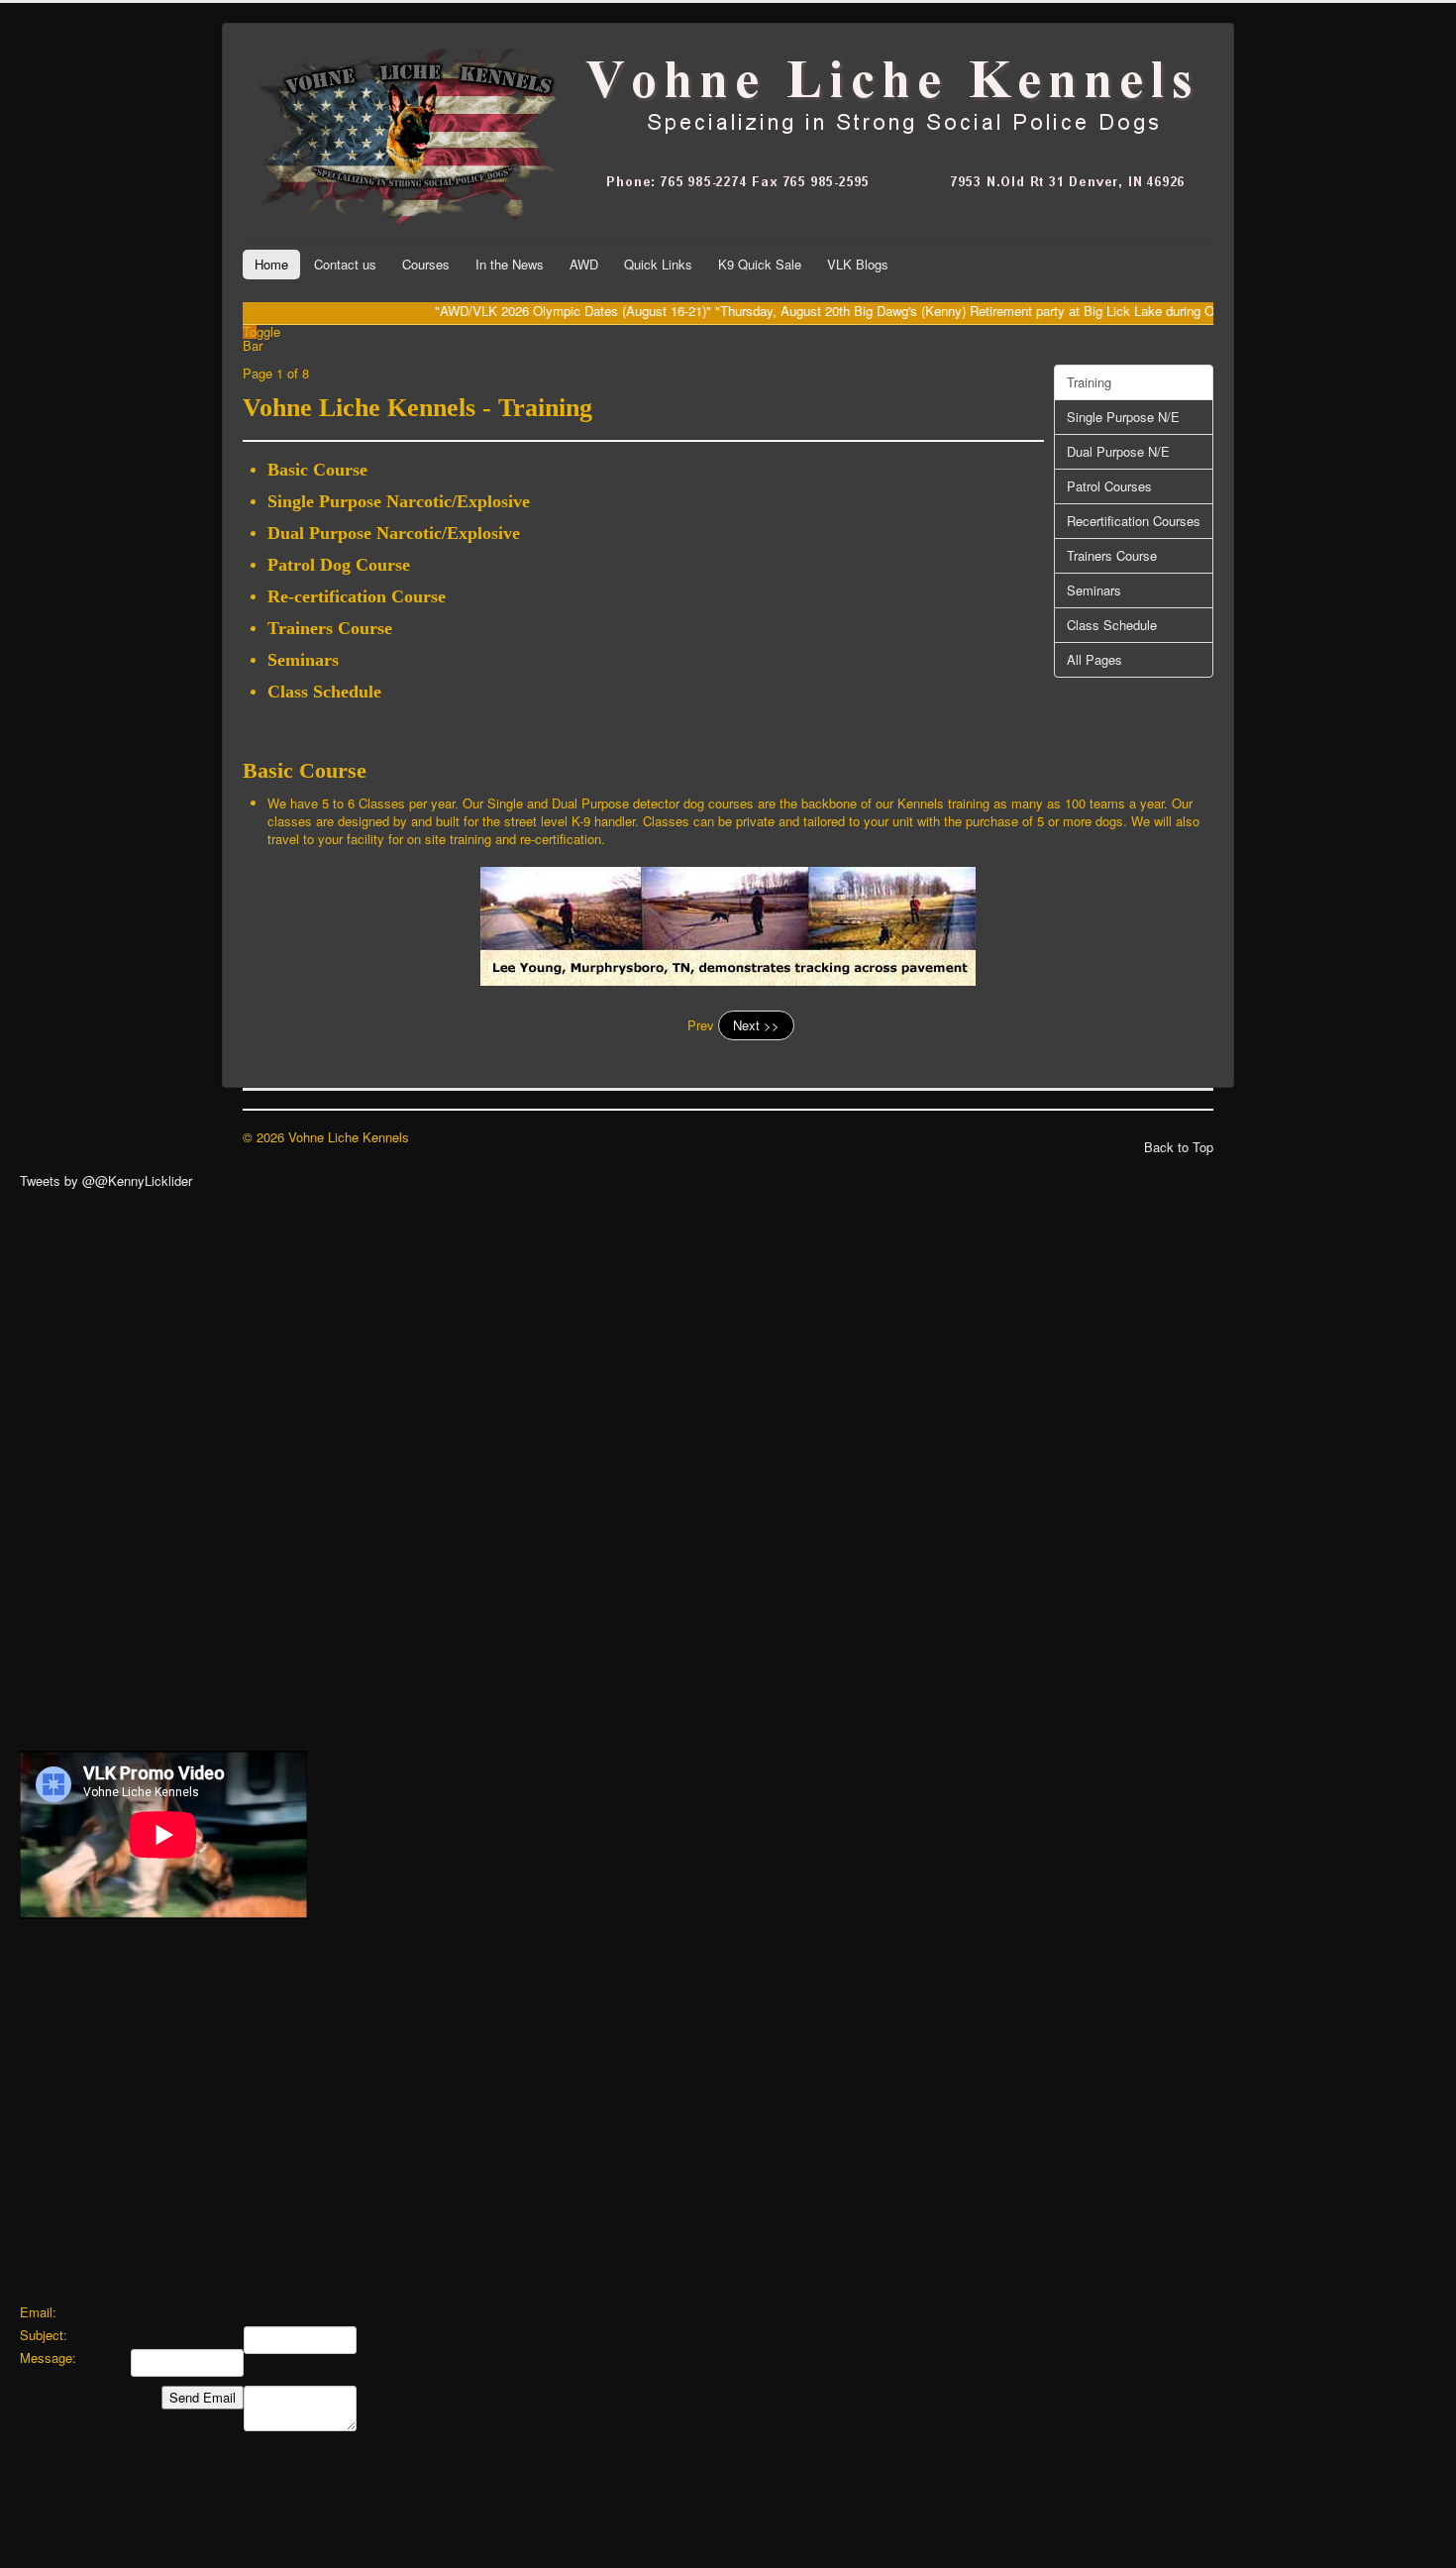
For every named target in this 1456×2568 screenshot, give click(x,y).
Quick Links (658, 264)
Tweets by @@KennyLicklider (106, 1180)
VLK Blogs (858, 264)
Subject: (44, 2335)
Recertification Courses (1134, 521)
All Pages (1094, 659)
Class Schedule (1112, 625)
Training (1089, 382)
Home (271, 264)
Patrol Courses (1109, 486)
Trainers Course (1112, 555)
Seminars (1094, 590)
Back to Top (1179, 1147)
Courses (426, 264)
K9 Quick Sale (760, 264)
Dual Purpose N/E (1118, 451)
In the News (510, 264)
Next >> (756, 1025)
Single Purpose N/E (1123, 417)
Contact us (345, 264)
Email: (38, 2312)
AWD (584, 264)
